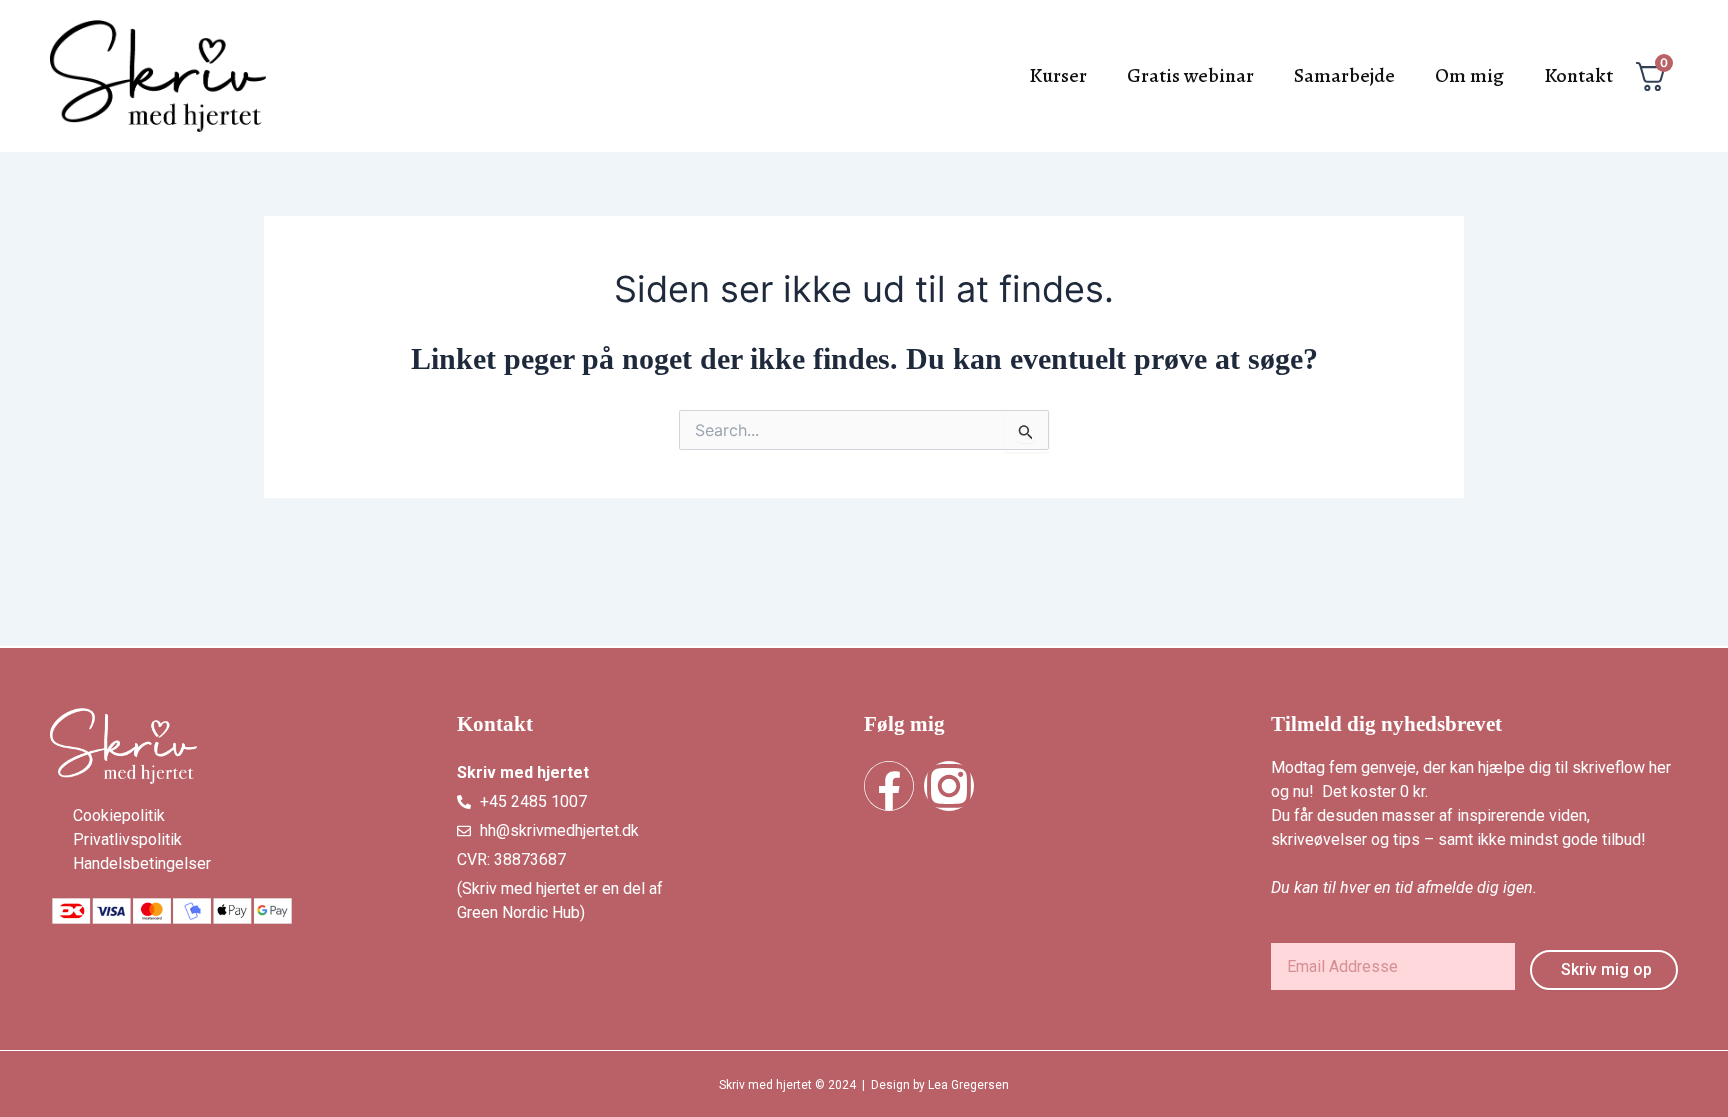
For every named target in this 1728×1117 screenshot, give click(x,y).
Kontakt (1578, 75)
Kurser (1058, 75)
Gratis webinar (1190, 75)
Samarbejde (1344, 75)
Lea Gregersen (968, 1085)
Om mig (1469, 75)
